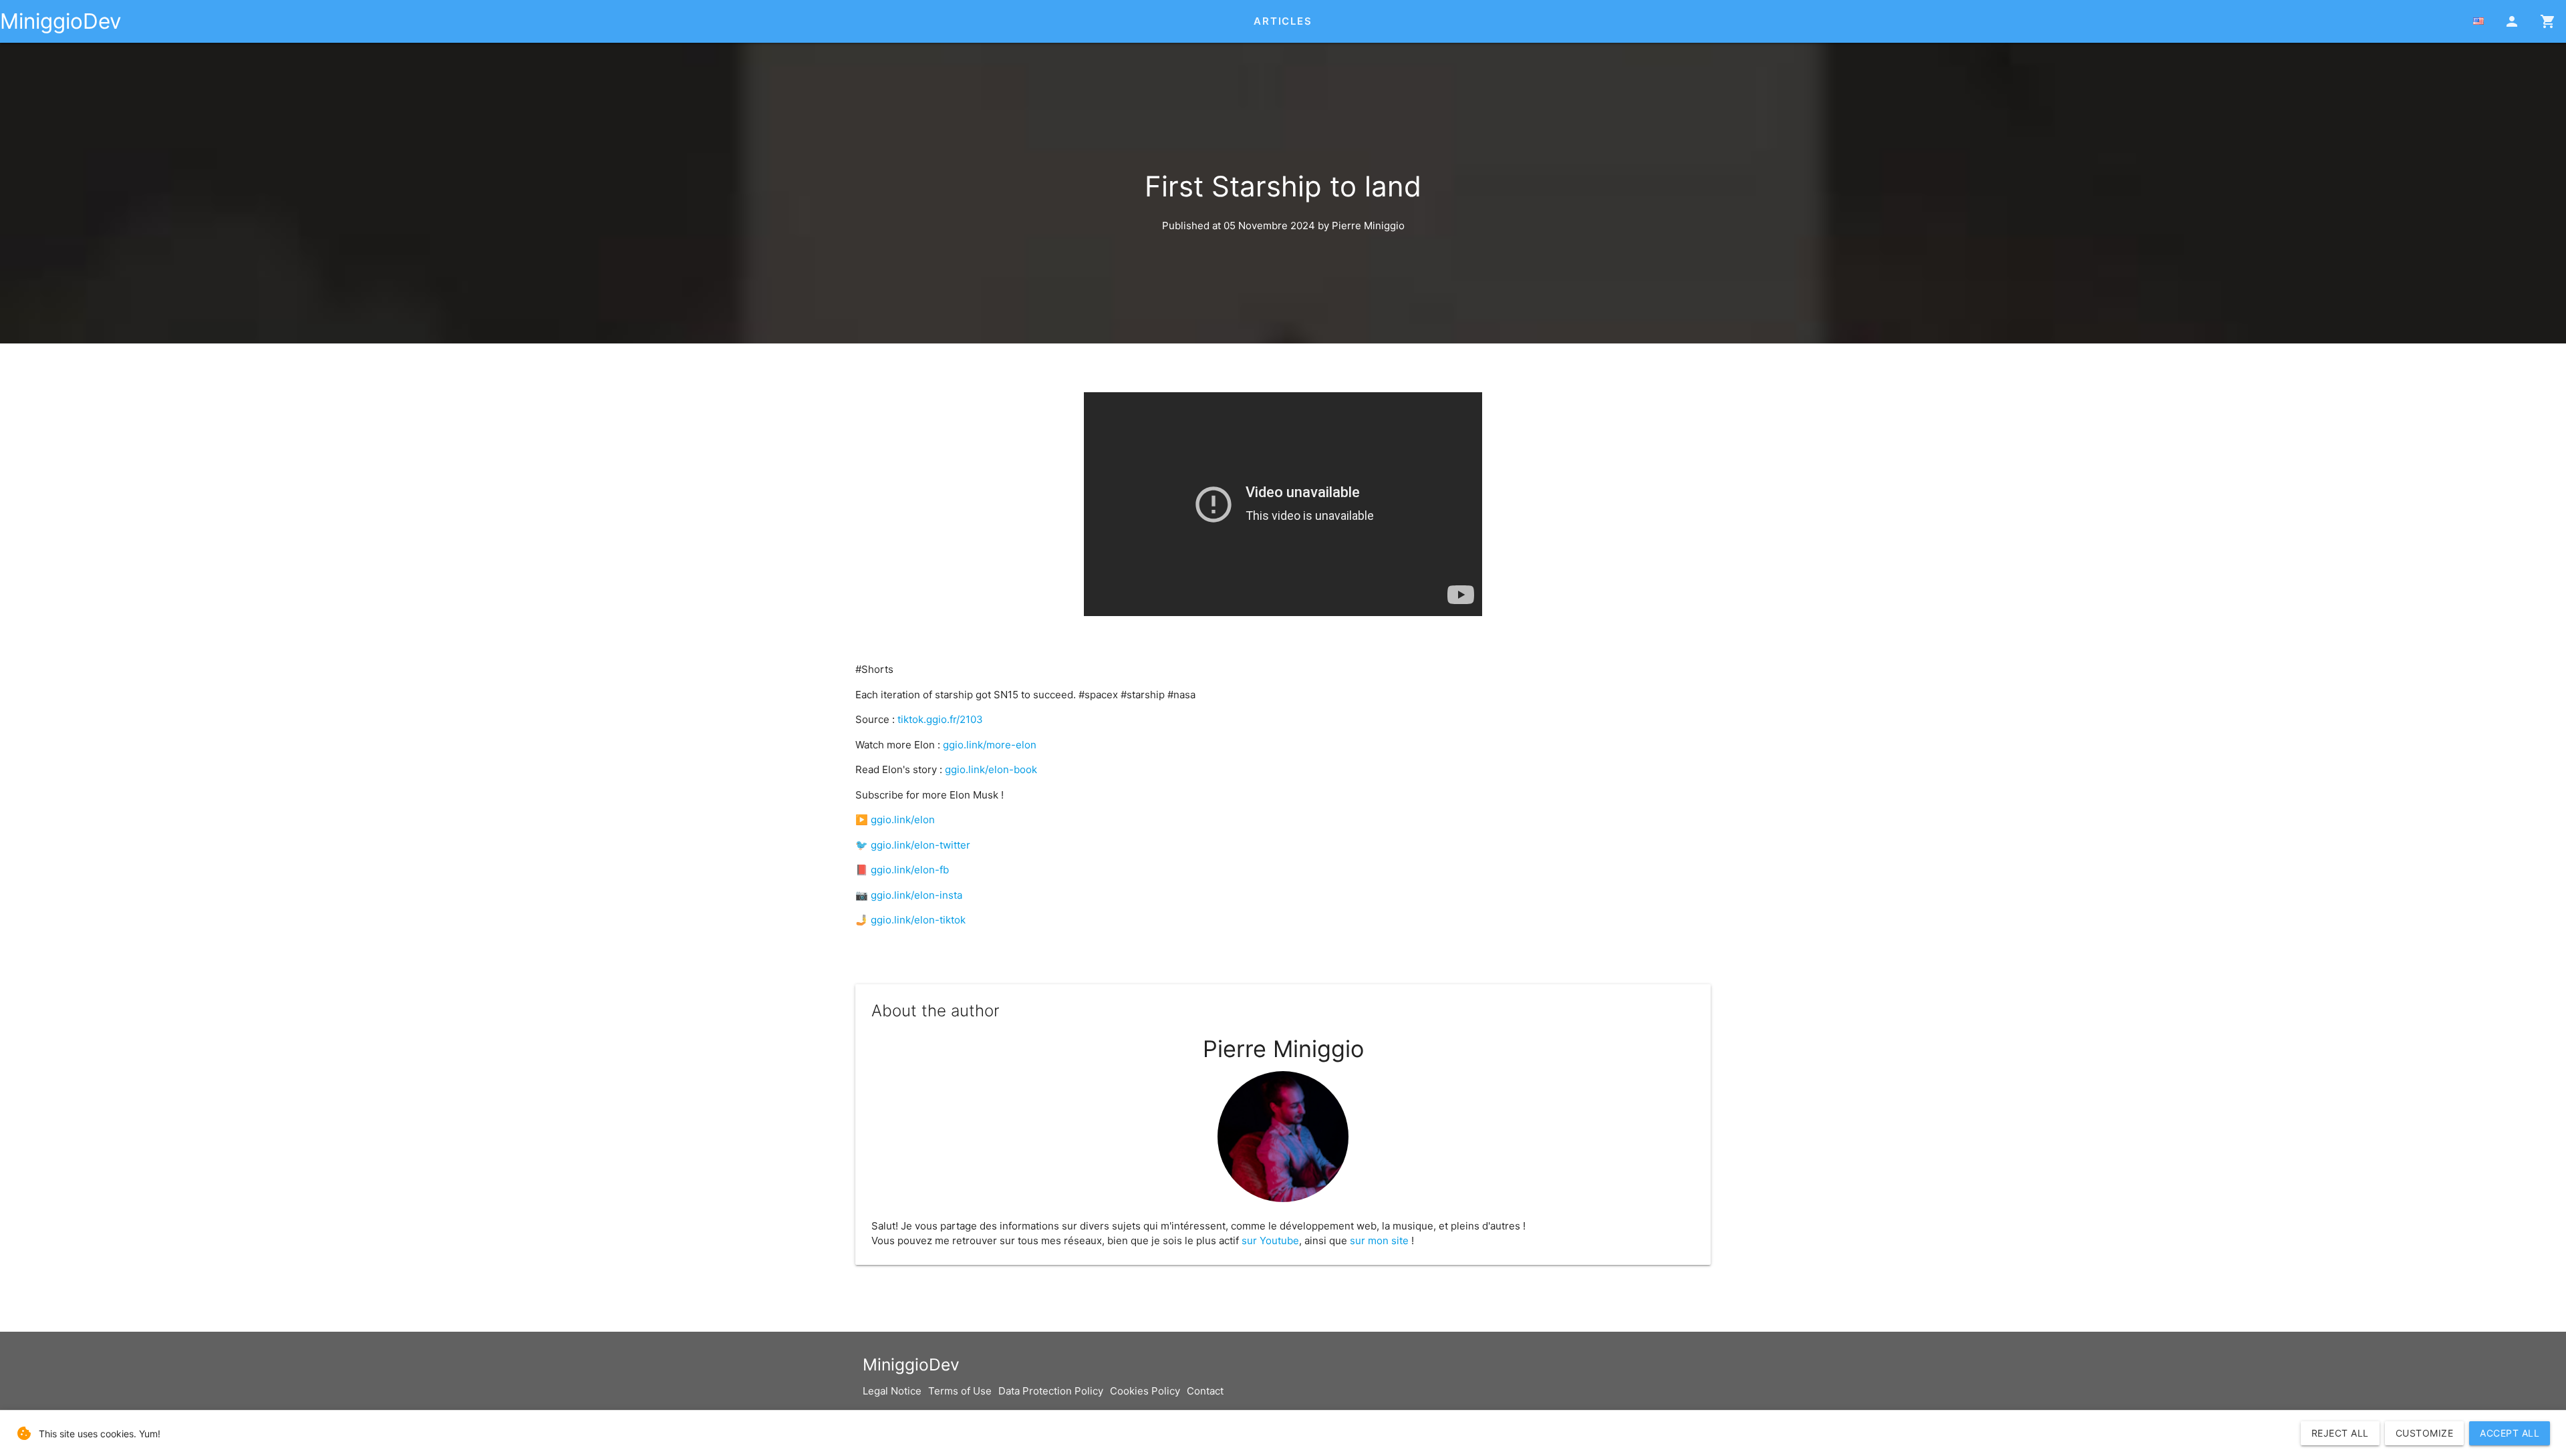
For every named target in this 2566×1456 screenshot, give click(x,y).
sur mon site (1379, 1241)
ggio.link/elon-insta (916, 895)
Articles (1283, 21)
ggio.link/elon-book (991, 769)
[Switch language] (2478, 21)
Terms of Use (960, 1391)
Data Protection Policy (1051, 1391)
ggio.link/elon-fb (910, 870)
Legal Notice (892, 1391)
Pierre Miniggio (1368, 226)
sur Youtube (1270, 1241)
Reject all (2340, 1433)
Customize (2425, 1433)
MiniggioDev (61, 21)
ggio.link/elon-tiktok (918, 920)
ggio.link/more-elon (990, 745)
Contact (1205, 1391)
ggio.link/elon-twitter (920, 845)
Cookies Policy (1145, 1391)
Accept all (2510, 1433)
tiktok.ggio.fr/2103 (940, 719)
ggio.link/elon (903, 820)
